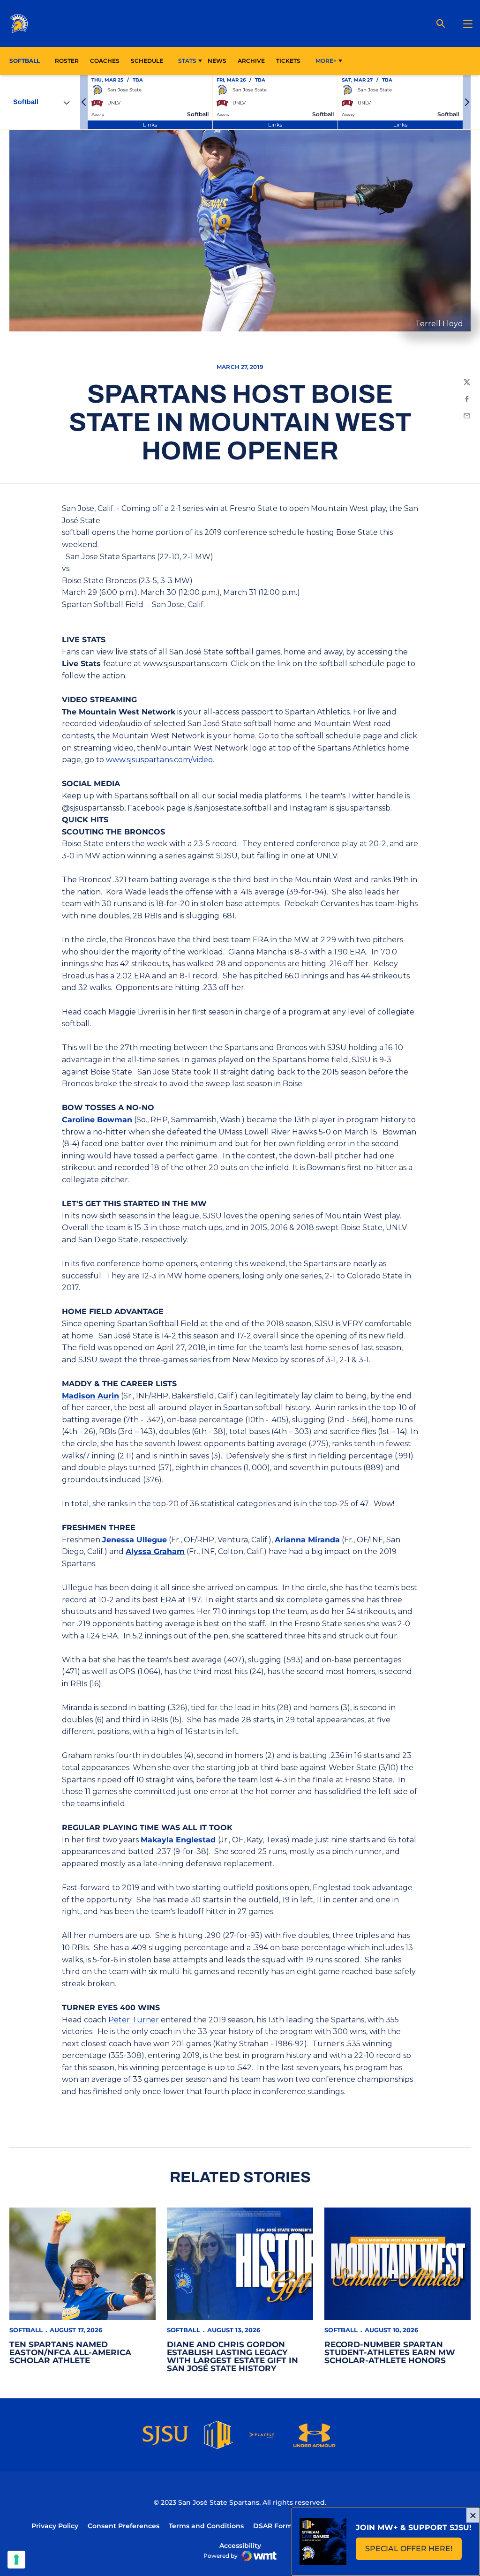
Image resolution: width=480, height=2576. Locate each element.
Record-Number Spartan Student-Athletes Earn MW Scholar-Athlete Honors (390, 2352)
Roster (67, 61)
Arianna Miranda (307, 1540)
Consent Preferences (124, 2526)
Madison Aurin (90, 1396)
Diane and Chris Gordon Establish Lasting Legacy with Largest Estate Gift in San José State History (232, 2356)
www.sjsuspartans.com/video (159, 760)
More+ (326, 61)
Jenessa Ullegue (135, 1540)
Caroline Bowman (97, 1120)
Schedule (147, 61)
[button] (84, 102)
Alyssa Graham (155, 1551)
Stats (187, 61)
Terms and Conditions (206, 2526)
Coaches (105, 61)
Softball (26, 2330)
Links (150, 124)
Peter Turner (134, 2020)
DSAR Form (273, 2526)
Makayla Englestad (178, 1840)
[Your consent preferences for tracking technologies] (16, 2560)
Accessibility (240, 2545)
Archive (251, 61)
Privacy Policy (55, 2526)
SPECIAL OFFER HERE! (413, 2551)
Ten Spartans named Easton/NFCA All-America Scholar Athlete (70, 2352)
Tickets (288, 61)
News (217, 61)
